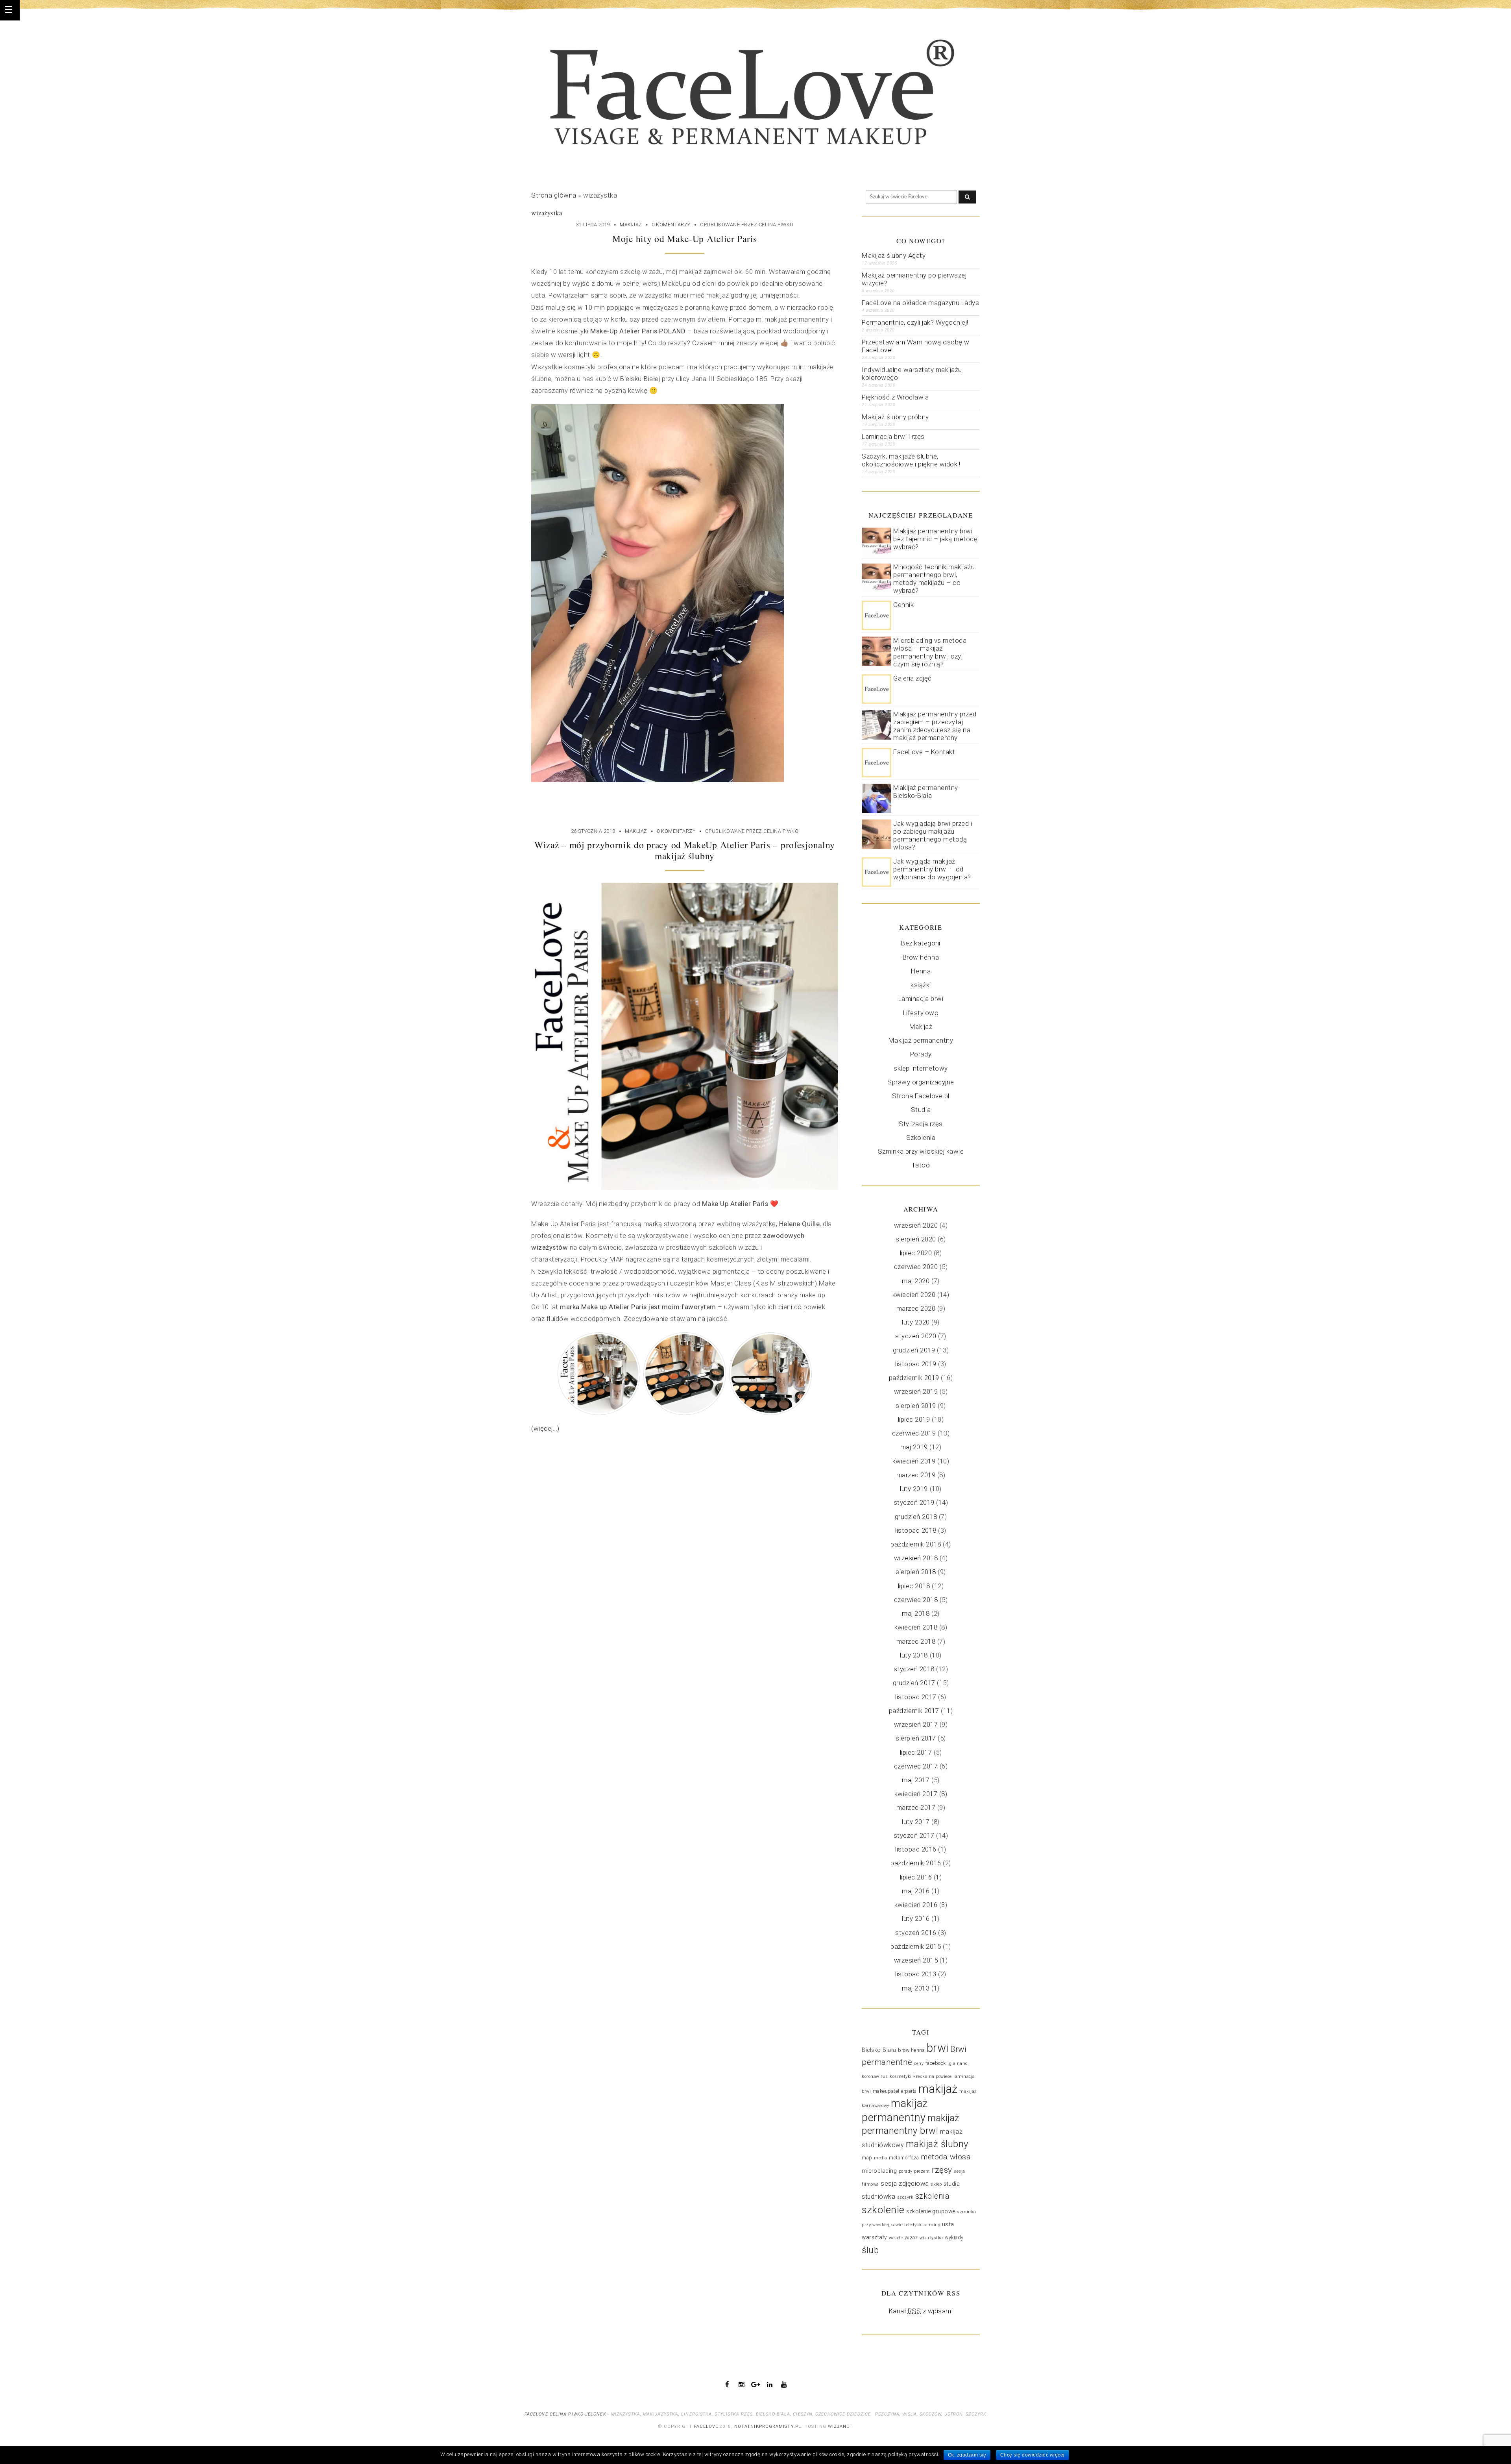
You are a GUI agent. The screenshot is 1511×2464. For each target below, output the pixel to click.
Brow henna (921, 957)
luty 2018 (914, 1655)
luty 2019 (914, 1489)
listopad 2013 (916, 1974)
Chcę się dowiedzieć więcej (1033, 2455)
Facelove (706, 2426)
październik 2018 (916, 1544)
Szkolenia (921, 1138)
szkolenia (933, 2196)
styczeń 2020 (916, 1336)
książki (921, 985)
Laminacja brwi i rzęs (893, 437)
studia (952, 2184)
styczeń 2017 (914, 1835)
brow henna (911, 2050)
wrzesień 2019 (916, 1391)
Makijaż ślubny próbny (895, 417)
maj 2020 (916, 1281)
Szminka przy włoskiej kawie (921, 1151)
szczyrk (905, 2197)
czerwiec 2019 (914, 1433)
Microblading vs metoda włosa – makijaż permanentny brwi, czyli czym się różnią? (930, 652)
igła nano (958, 2064)
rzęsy (942, 2170)
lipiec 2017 (916, 1752)
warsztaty (875, 2237)
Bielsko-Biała (879, 2050)
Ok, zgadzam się (967, 2455)
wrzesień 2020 (916, 1225)
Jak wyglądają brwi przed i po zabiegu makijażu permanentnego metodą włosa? (933, 835)
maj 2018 (916, 1613)
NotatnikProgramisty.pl (768, 2426)
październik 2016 (916, 1863)
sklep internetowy (921, 1068)
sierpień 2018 (916, 1572)
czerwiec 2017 (916, 1766)
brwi (938, 2048)
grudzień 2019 (914, 1350)
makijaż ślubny (937, 2144)
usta (948, 2224)
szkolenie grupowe (931, 2211)
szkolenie (883, 2210)
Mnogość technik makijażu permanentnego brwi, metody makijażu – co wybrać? (934, 579)
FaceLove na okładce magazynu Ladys (920, 303)
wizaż (911, 2238)
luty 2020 (916, 1322)
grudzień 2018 (916, 1517)
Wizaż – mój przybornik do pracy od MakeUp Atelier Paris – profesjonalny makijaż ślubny (685, 850)
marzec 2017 (916, 1807)
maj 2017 (916, 1780)
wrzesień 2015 (916, 1960)
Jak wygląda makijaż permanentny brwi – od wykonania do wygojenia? (932, 869)
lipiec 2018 (914, 1586)
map (867, 2158)
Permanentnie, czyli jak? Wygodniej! (915, 322)
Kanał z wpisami (921, 2311)
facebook (936, 2063)
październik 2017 (914, 1711)
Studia (921, 1110)
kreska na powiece (933, 2076)
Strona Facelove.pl (921, 1096)
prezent (922, 2171)
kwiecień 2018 (916, 1627)
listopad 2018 (916, 1530)
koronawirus (875, 2076)
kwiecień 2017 (916, 1794)
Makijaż (631, 225)
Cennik (903, 605)
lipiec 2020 (916, 1253)
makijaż (938, 2089)
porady (906, 2171)
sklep (936, 2184)
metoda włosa (946, 2157)
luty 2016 (916, 1918)
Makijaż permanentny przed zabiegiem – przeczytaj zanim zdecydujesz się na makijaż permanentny (935, 726)
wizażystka (931, 2238)
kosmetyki (901, 2076)
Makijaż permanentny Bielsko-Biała (926, 792)
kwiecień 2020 (914, 1295)
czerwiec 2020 (916, 1267)
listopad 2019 (916, 1364)
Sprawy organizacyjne (921, 1082)
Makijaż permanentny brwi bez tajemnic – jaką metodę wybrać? (935, 539)
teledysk (913, 2225)
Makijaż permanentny (921, 1040)
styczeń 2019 (914, 1502)
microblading (879, 2171)
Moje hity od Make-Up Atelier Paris (685, 239)
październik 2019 (914, 1378)
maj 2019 (914, 1447)
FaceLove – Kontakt (924, 752)
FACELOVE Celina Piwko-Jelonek (565, 2414)
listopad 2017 (916, 1697)
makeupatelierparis (895, 2091)
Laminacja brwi (921, 999)
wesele (896, 2238)
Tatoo (921, 1165)
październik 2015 (916, 1946)
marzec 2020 (916, 1308)
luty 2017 (916, 1822)
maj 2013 (916, 1988)
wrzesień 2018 (916, 1558)
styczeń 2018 (914, 1669)
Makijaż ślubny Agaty (894, 255)
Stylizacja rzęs (921, 1124)
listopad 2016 (916, 1849)
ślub (870, 2250)
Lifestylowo (921, 1013)
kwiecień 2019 (914, 1461)
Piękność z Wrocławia (895, 397)
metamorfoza (904, 2158)
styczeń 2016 (916, 1933)
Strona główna (554, 195)
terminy (932, 2225)
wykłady (954, 2238)
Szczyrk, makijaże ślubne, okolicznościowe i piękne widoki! (911, 460)
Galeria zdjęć (913, 678)
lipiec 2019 (914, 1419)
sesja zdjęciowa (905, 2184)
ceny (919, 2064)
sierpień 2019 (916, 1406)
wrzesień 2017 (916, 1724)
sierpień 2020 (916, 1239)
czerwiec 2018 (916, 1600)
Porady (921, 1054)
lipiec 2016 (916, 1877)
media (881, 2158)
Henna (921, 971)
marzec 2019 (916, 1475)
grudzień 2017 (914, 1683)
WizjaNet (840, 2426)
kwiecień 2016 (916, 1905)
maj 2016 (916, 1891)
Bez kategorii (921, 943)
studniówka (878, 2197)
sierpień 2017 (916, 1738)
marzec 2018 (916, 1641)
